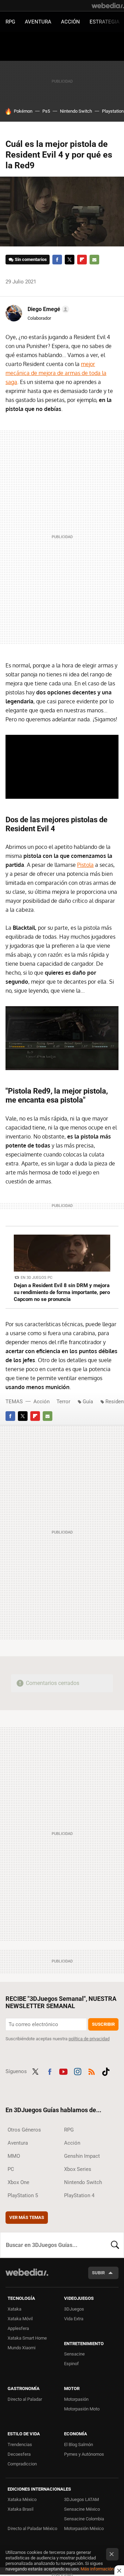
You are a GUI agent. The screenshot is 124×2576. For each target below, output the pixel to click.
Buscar (115, 2245)
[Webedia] (108, 6)
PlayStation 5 (23, 2195)
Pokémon (23, 111)
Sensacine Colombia (84, 2519)
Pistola (85, 865)
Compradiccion (22, 2464)
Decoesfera (19, 2454)
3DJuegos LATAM (81, 2499)
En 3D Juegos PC (37, 1278)
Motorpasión (76, 2399)
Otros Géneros (24, 2130)
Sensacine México (82, 2509)
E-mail (94, 260)
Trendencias (20, 2444)
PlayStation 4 (79, 2195)
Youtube (63, 2071)
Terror (63, 1402)
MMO (14, 2156)
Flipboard (82, 260)
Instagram (77, 2071)
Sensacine (74, 2354)
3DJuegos (74, 2309)
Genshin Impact (82, 2156)
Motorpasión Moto (82, 2409)
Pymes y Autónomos (84, 2454)
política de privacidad (89, 2039)
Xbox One (18, 2182)
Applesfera (18, 2328)
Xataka (14, 2309)
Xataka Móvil (20, 2319)
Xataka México (22, 2499)
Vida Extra (74, 2319)
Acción (70, 22)
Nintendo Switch (76, 111)
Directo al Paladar (25, 2399)
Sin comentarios (31, 259)
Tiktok (106, 2071)
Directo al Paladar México (32, 2528)
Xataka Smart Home (27, 2338)
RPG (10, 22)
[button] (47, 309)
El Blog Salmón (79, 2444)
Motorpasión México (84, 2528)
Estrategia (105, 22)
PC (11, 2169)
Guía (88, 1402)
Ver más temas (27, 2217)
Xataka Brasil (20, 2509)
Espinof (71, 2364)
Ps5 (46, 111)
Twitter (70, 260)
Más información (97, 2569)
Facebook (57, 260)
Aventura (38, 22)
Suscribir (103, 2024)
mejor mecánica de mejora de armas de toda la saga (56, 373)
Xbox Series (78, 2169)
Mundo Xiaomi (22, 2348)
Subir (98, 2273)
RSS (92, 2071)
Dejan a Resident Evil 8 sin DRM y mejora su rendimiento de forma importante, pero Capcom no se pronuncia (62, 1292)
